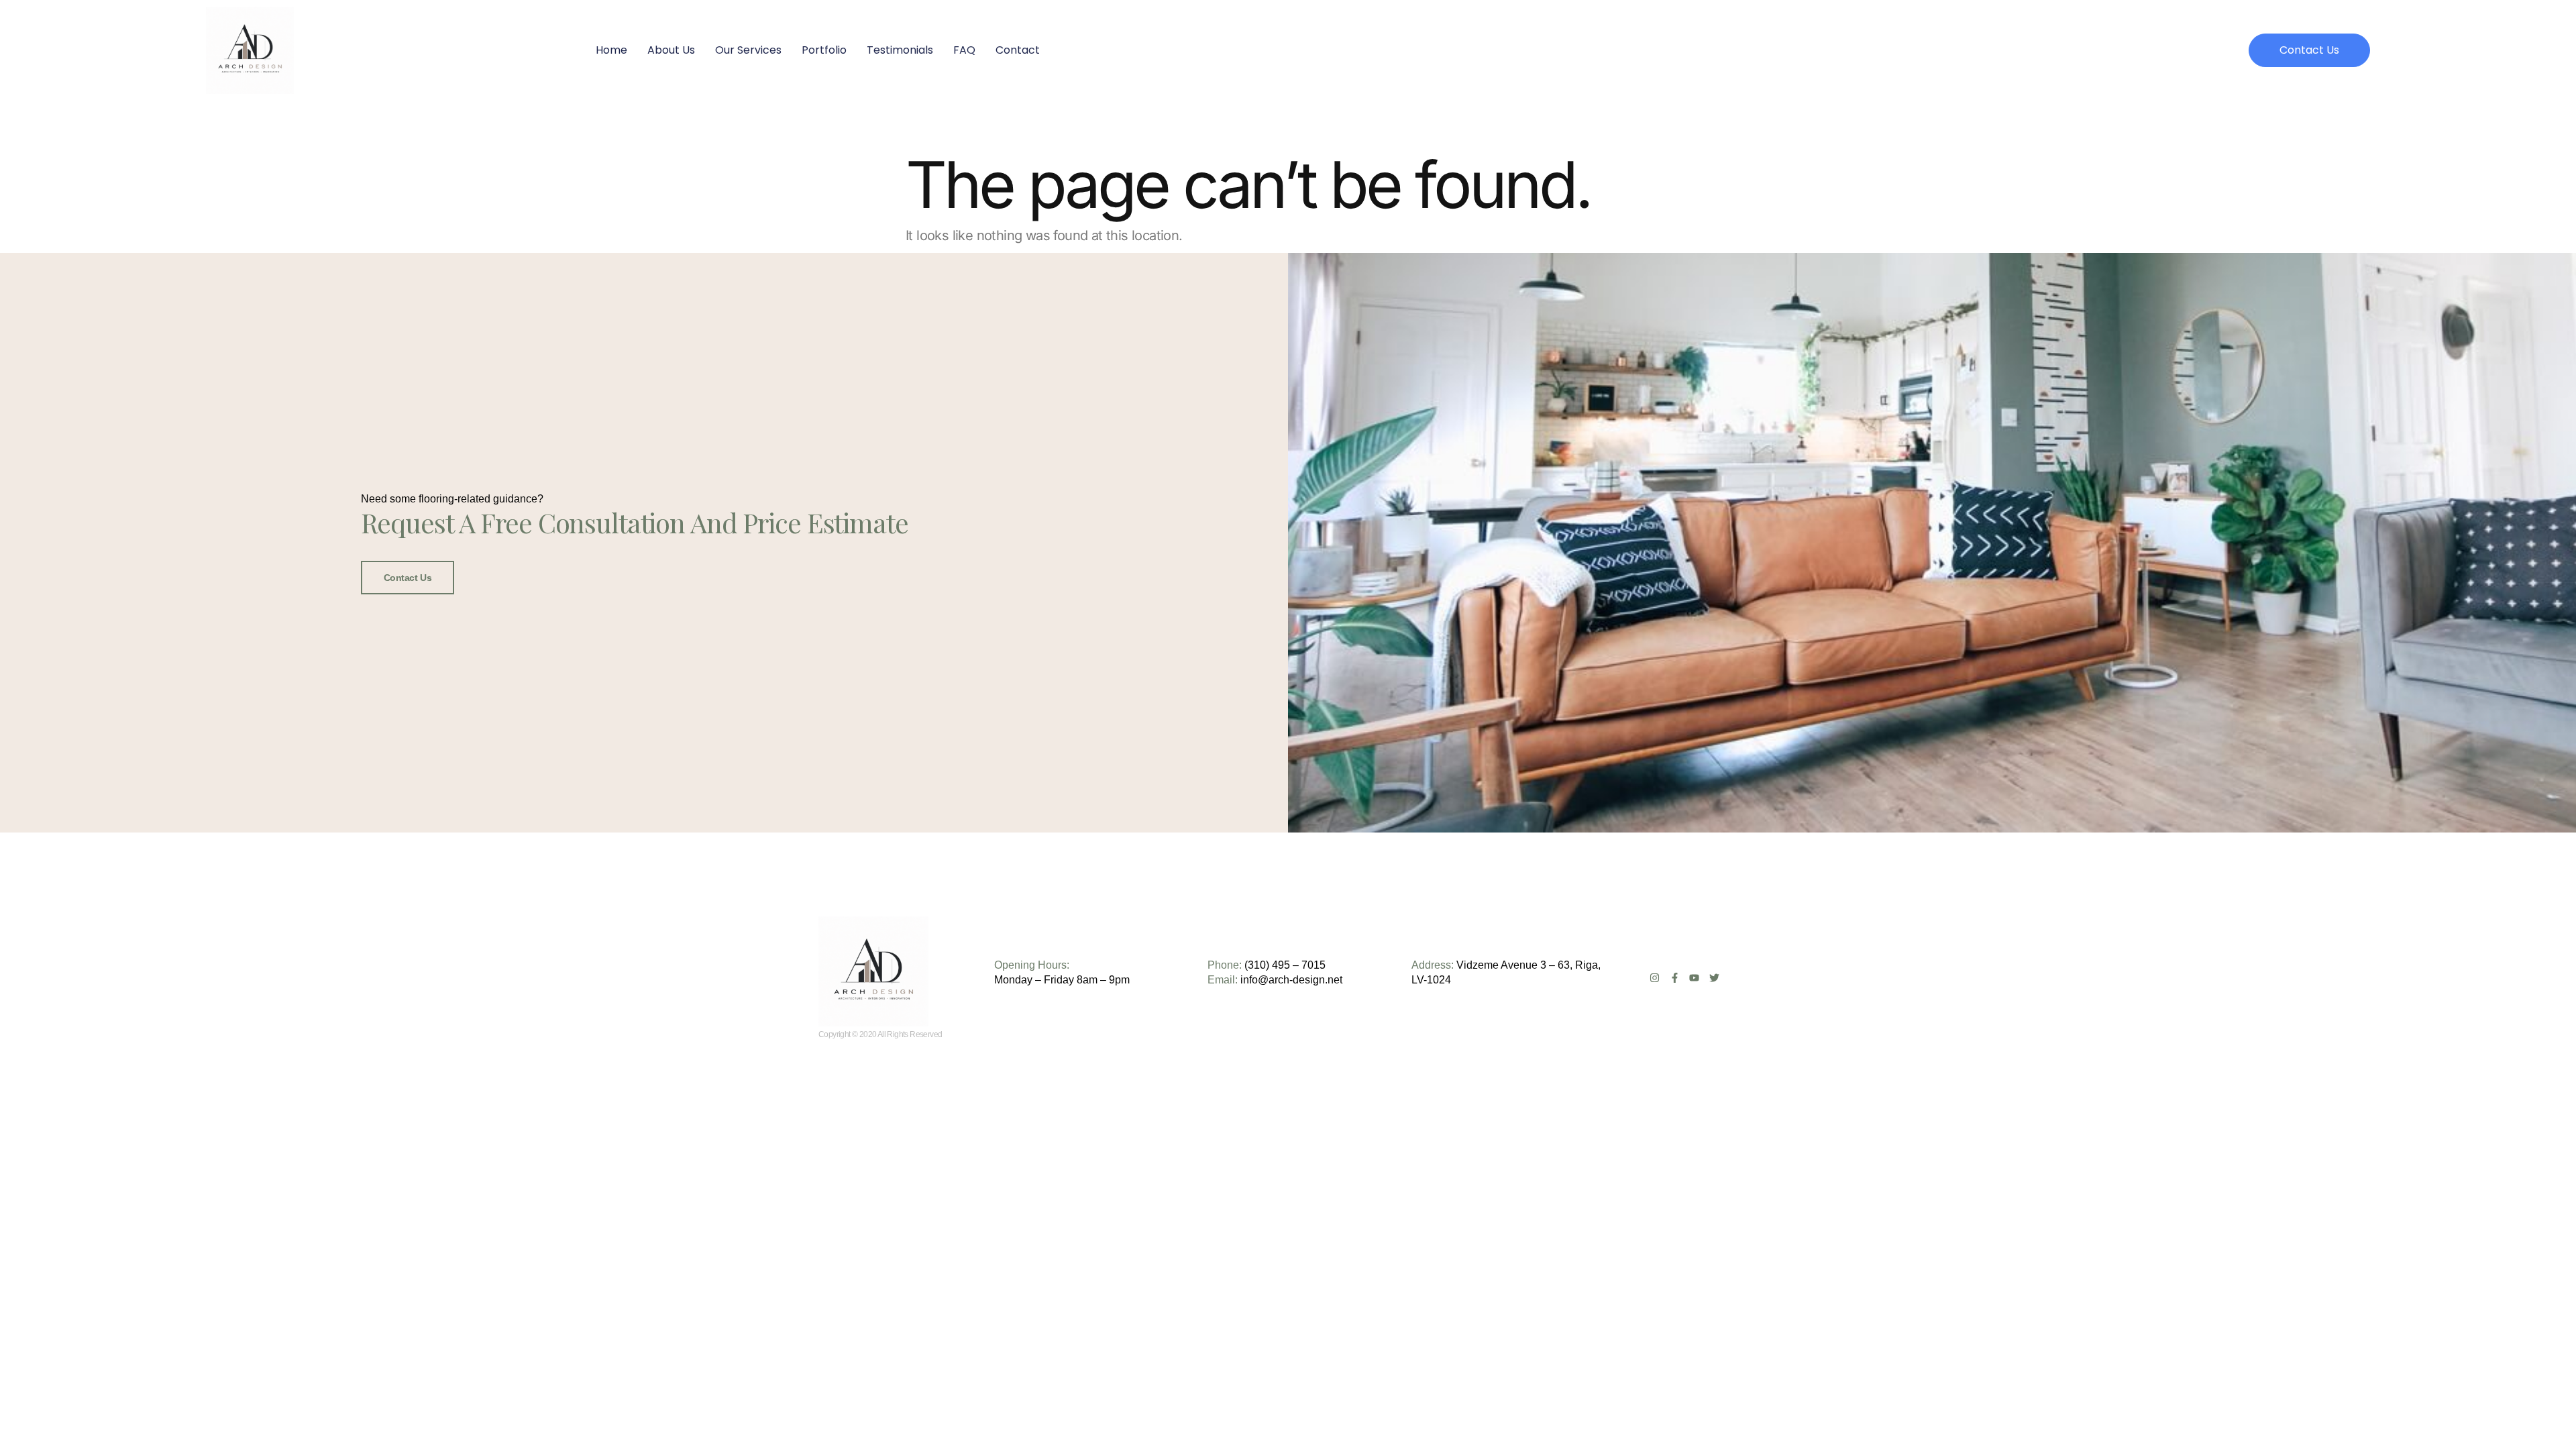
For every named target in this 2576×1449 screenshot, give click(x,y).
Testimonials (900, 50)
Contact (1018, 50)
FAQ (964, 50)
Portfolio (824, 50)
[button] (2309, 50)
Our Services (748, 50)
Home (611, 50)
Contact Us (408, 578)
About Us (671, 50)
